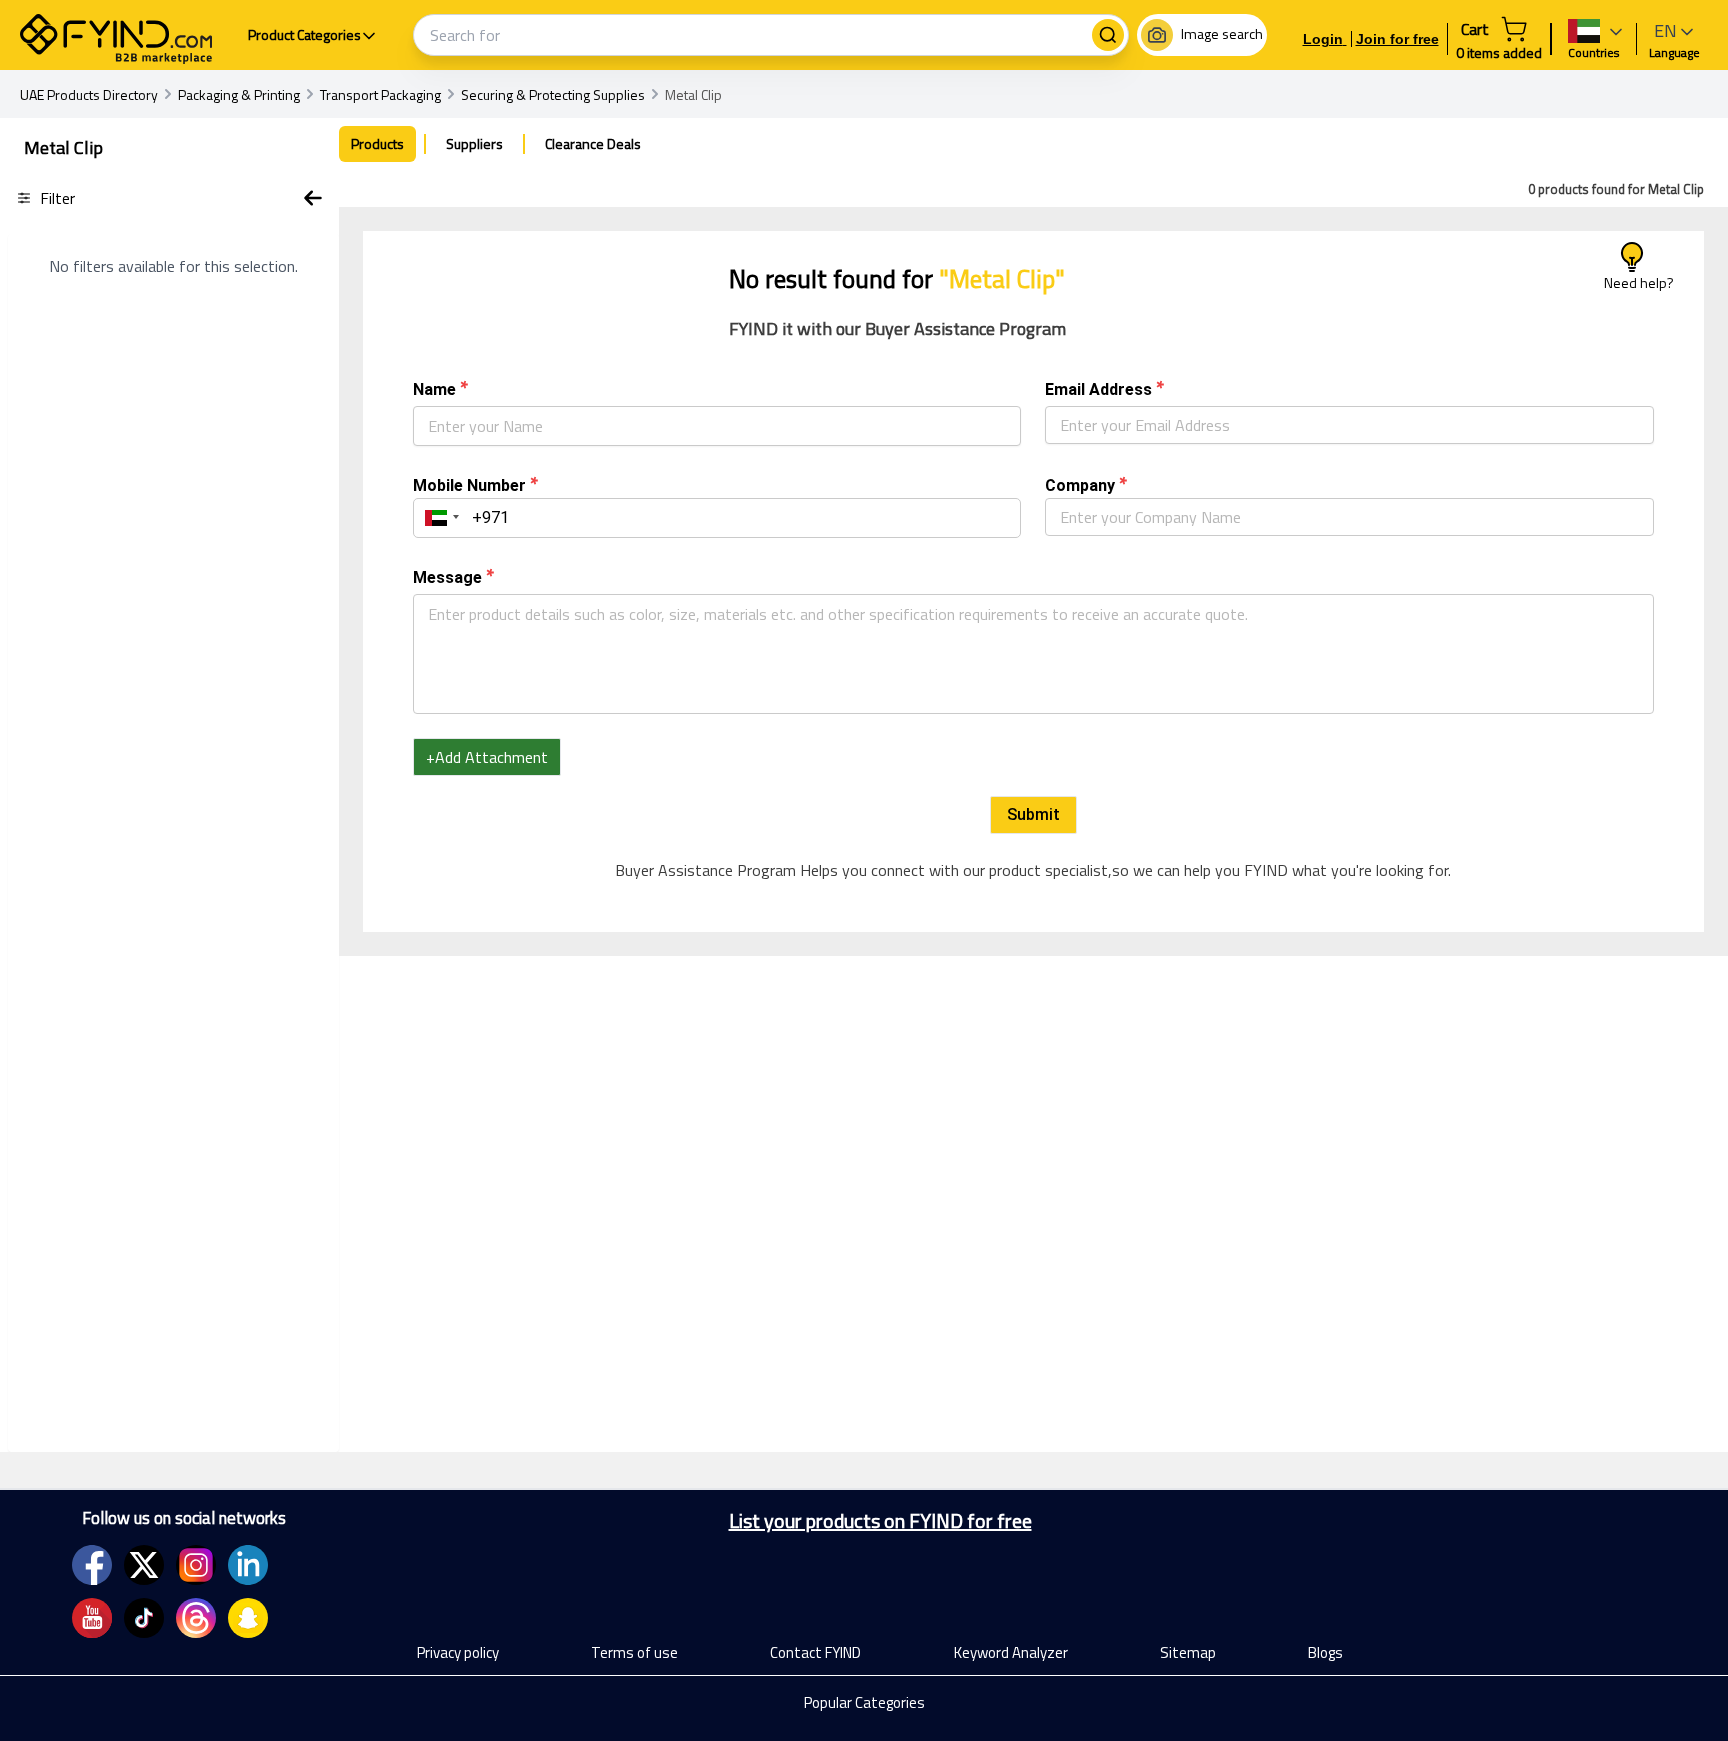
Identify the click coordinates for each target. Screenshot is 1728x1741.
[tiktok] (144, 1618)
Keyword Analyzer (1011, 1652)
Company (1080, 485)
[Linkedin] (248, 1565)
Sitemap (1188, 1652)
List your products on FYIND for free (880, 1521)
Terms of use (634, 1652)
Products (377, 143)
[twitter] (144, 1565)
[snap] (248, 1618)
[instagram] (196, 1565)
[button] (439, 518)
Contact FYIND (815, 1652)
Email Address (1098, 389)
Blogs (1325, 1652)
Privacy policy (458, 1652)
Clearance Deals (593, 143)
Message (447, 577)
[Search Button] (1108, 35)
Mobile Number (469, 485)
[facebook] (92, 1565)
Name (434, 389)
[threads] (196, 1618)
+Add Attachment (487, 757)
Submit (1033, 814)
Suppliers (474, 143)
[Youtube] (92, 1618)
